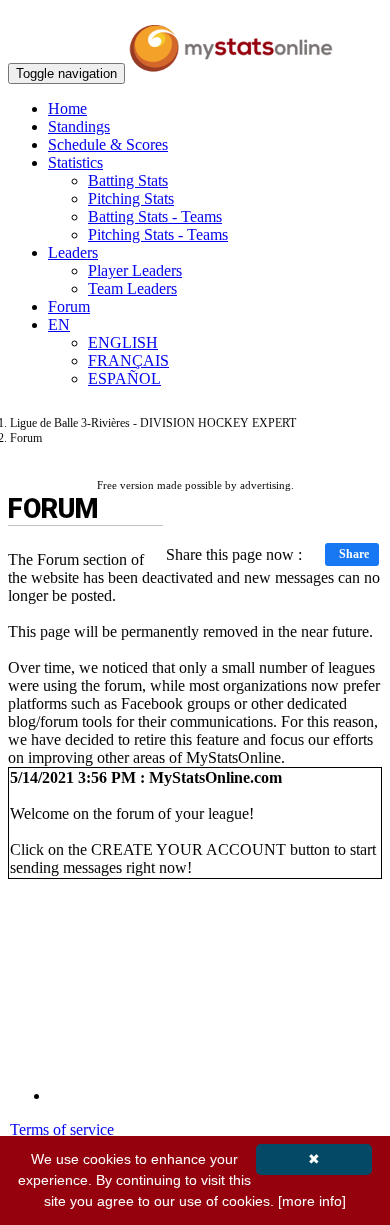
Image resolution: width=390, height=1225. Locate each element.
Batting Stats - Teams (155, 216)
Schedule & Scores (108, 144)
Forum (69, 306)
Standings (79, 126)
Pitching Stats (131, 198)
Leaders (73, 252)
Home (67, 108)
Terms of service (62, 1129)
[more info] (312, 1201)
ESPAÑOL (124, 378)
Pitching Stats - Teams (158, 234)
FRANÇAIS (128, 360)
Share (354, 554)
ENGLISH (123, 342)
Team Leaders (132, 288)
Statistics (75, 162)
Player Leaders (135, 270)
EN (59, 324)
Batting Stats (128, 180)
